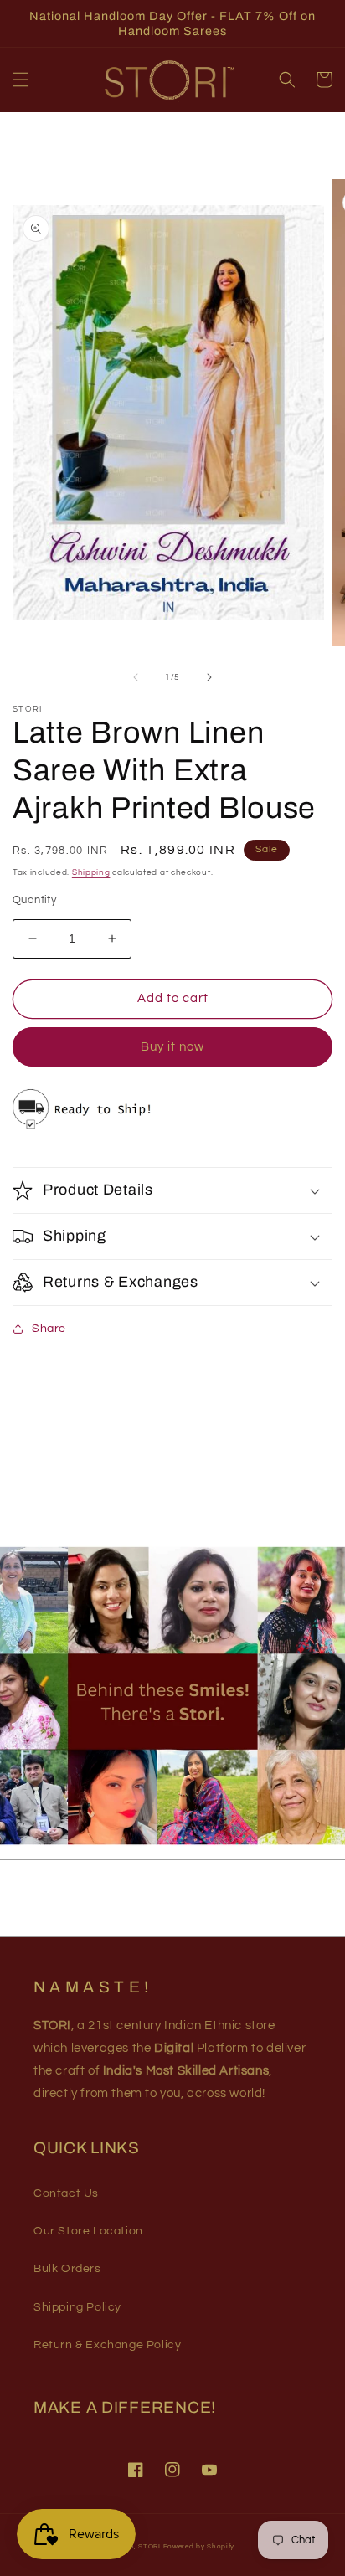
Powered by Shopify (199, 2546)
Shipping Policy (77, 2307)
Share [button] (49, 1329)
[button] (21, 80)
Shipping (91, 872)
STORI (149, 2546)
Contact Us (66, 2193)
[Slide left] (136, 677)
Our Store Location (88, 2231)
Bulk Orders (67, 2269)
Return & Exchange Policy (107, 2345)
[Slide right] (209, 677)
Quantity (34, 900)
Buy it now (172, 1047)
